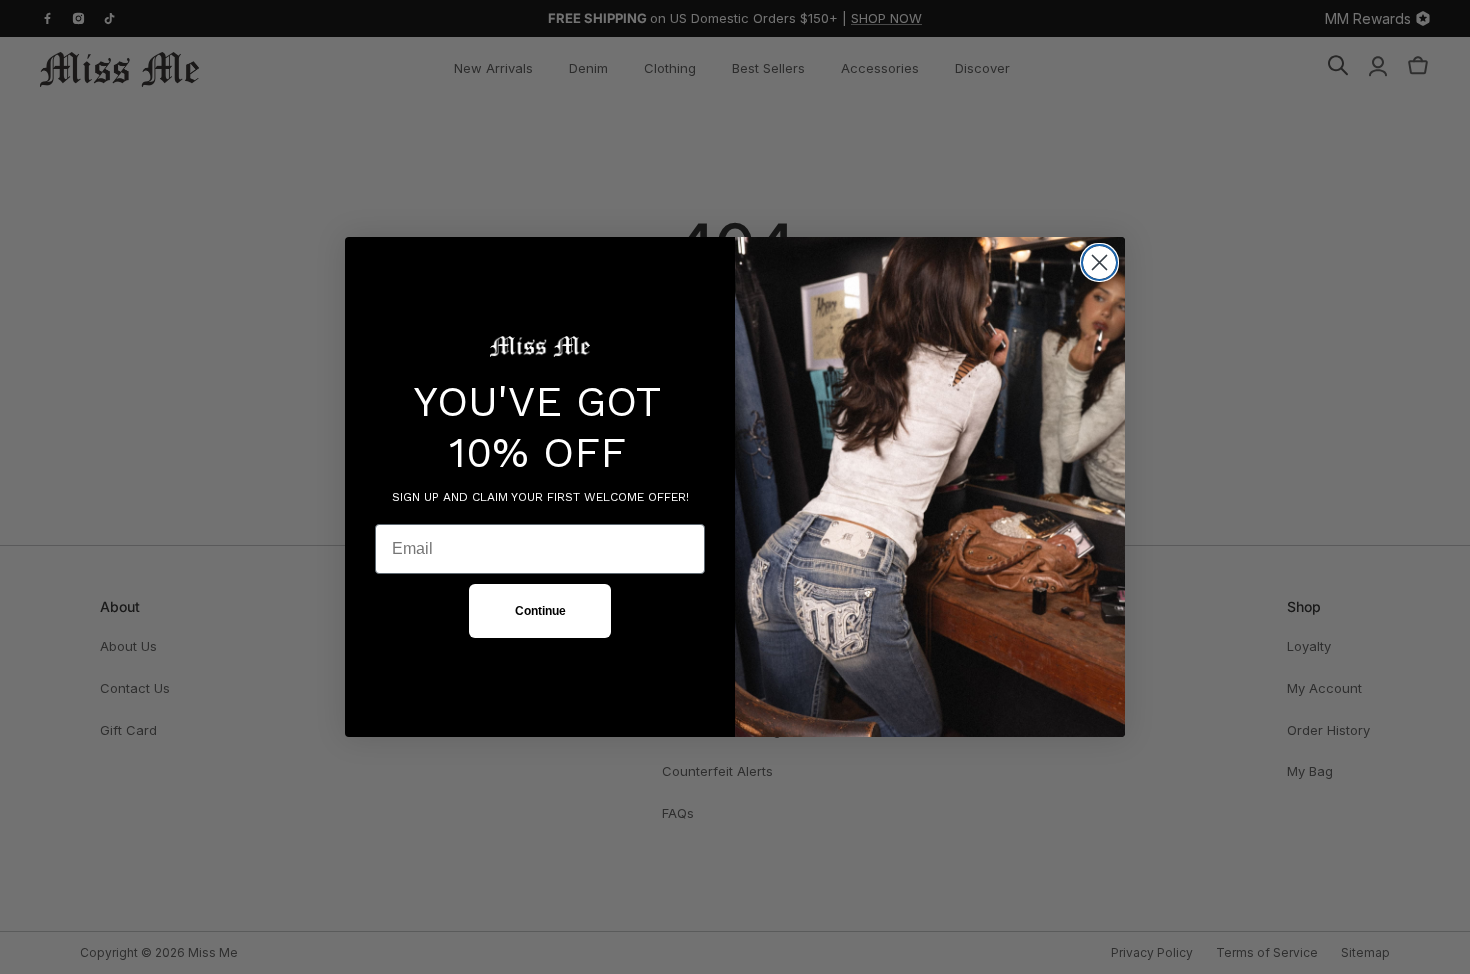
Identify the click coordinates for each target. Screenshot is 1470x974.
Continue (540, 611)
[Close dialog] (1099, 262)
